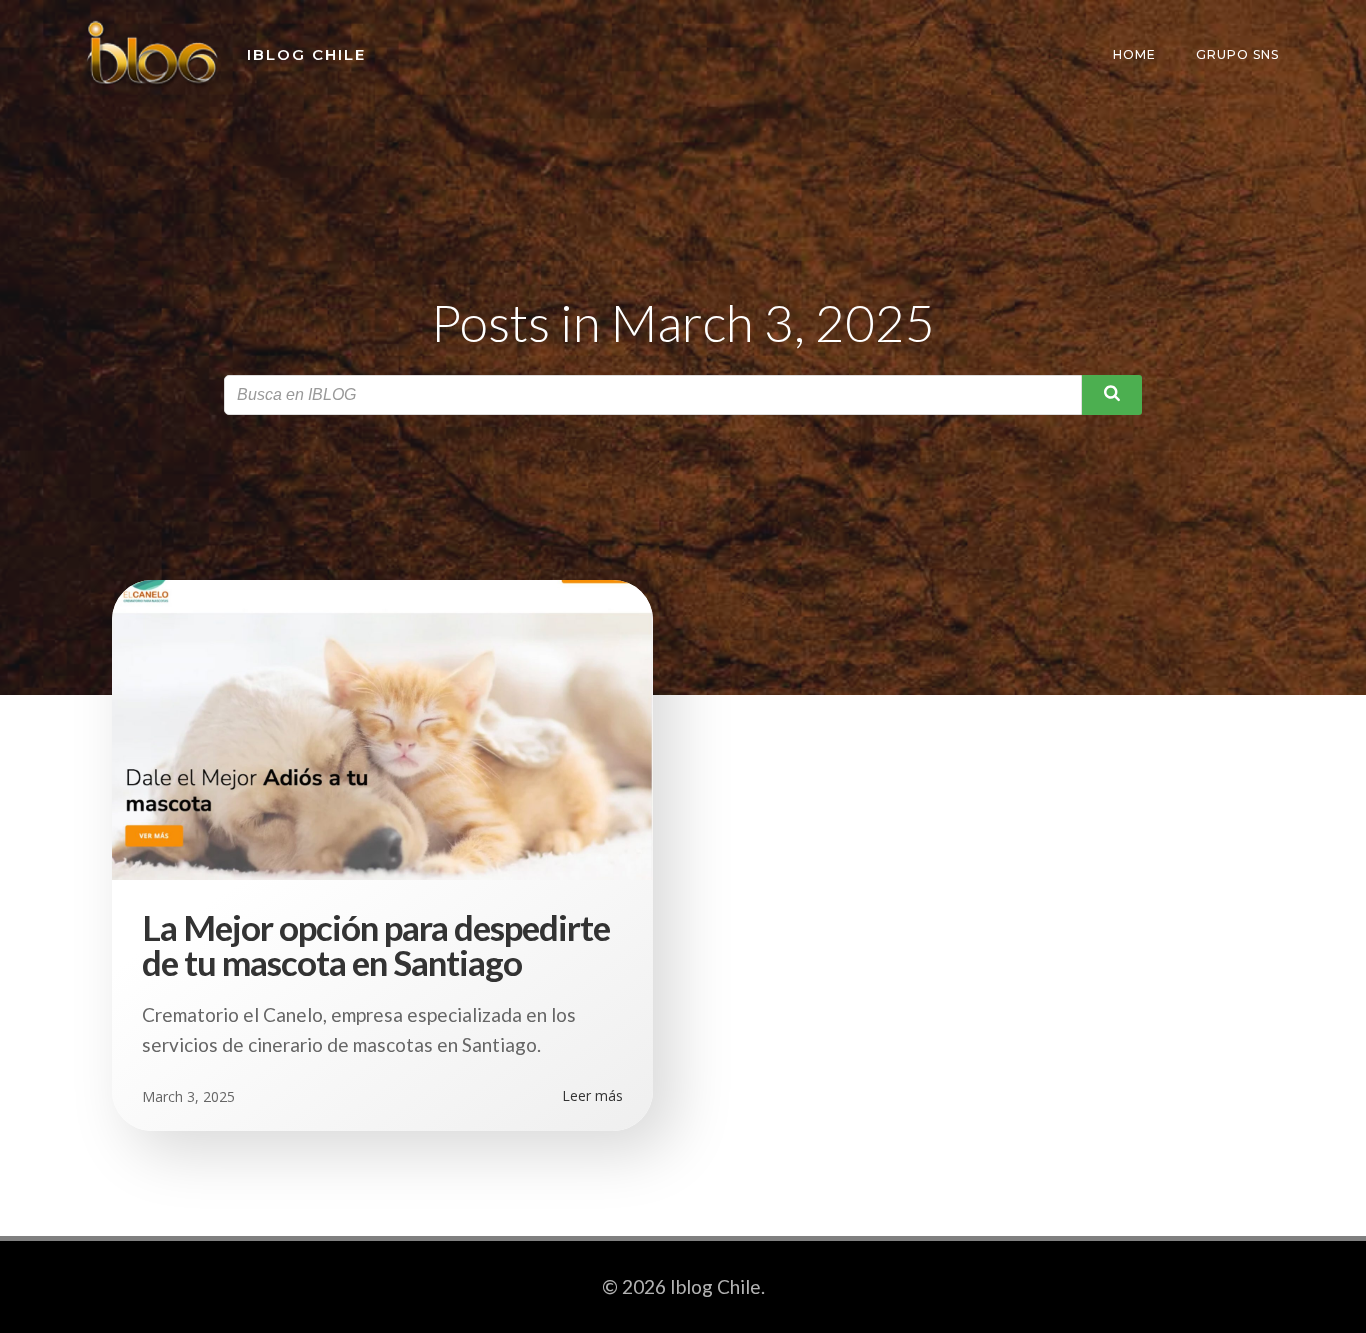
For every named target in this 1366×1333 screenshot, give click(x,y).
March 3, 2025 (188, 1096)
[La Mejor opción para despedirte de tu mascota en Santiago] (382, 727)
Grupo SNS (1237, 54)
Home (1134, 54)
